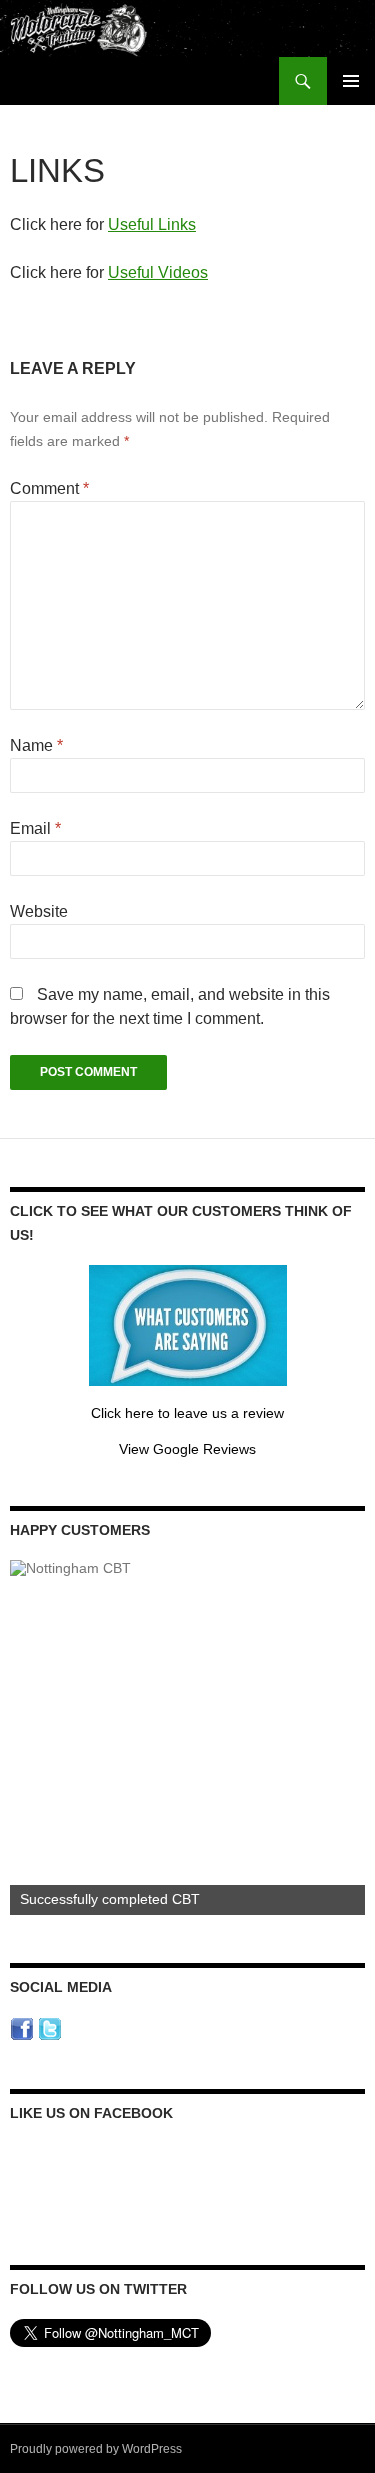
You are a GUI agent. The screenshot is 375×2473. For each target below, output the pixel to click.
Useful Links (152, 224)
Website (39, 911)
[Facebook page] (22, 2028)
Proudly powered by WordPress (96, 2449)
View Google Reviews (187, 1449)
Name (36, 745)
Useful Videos (158, 272)
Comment (49, 488)
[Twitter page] (50, 2028)
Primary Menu (351, 81)
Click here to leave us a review (187, 1413)
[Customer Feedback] (188, 1324)
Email (35, 828)
